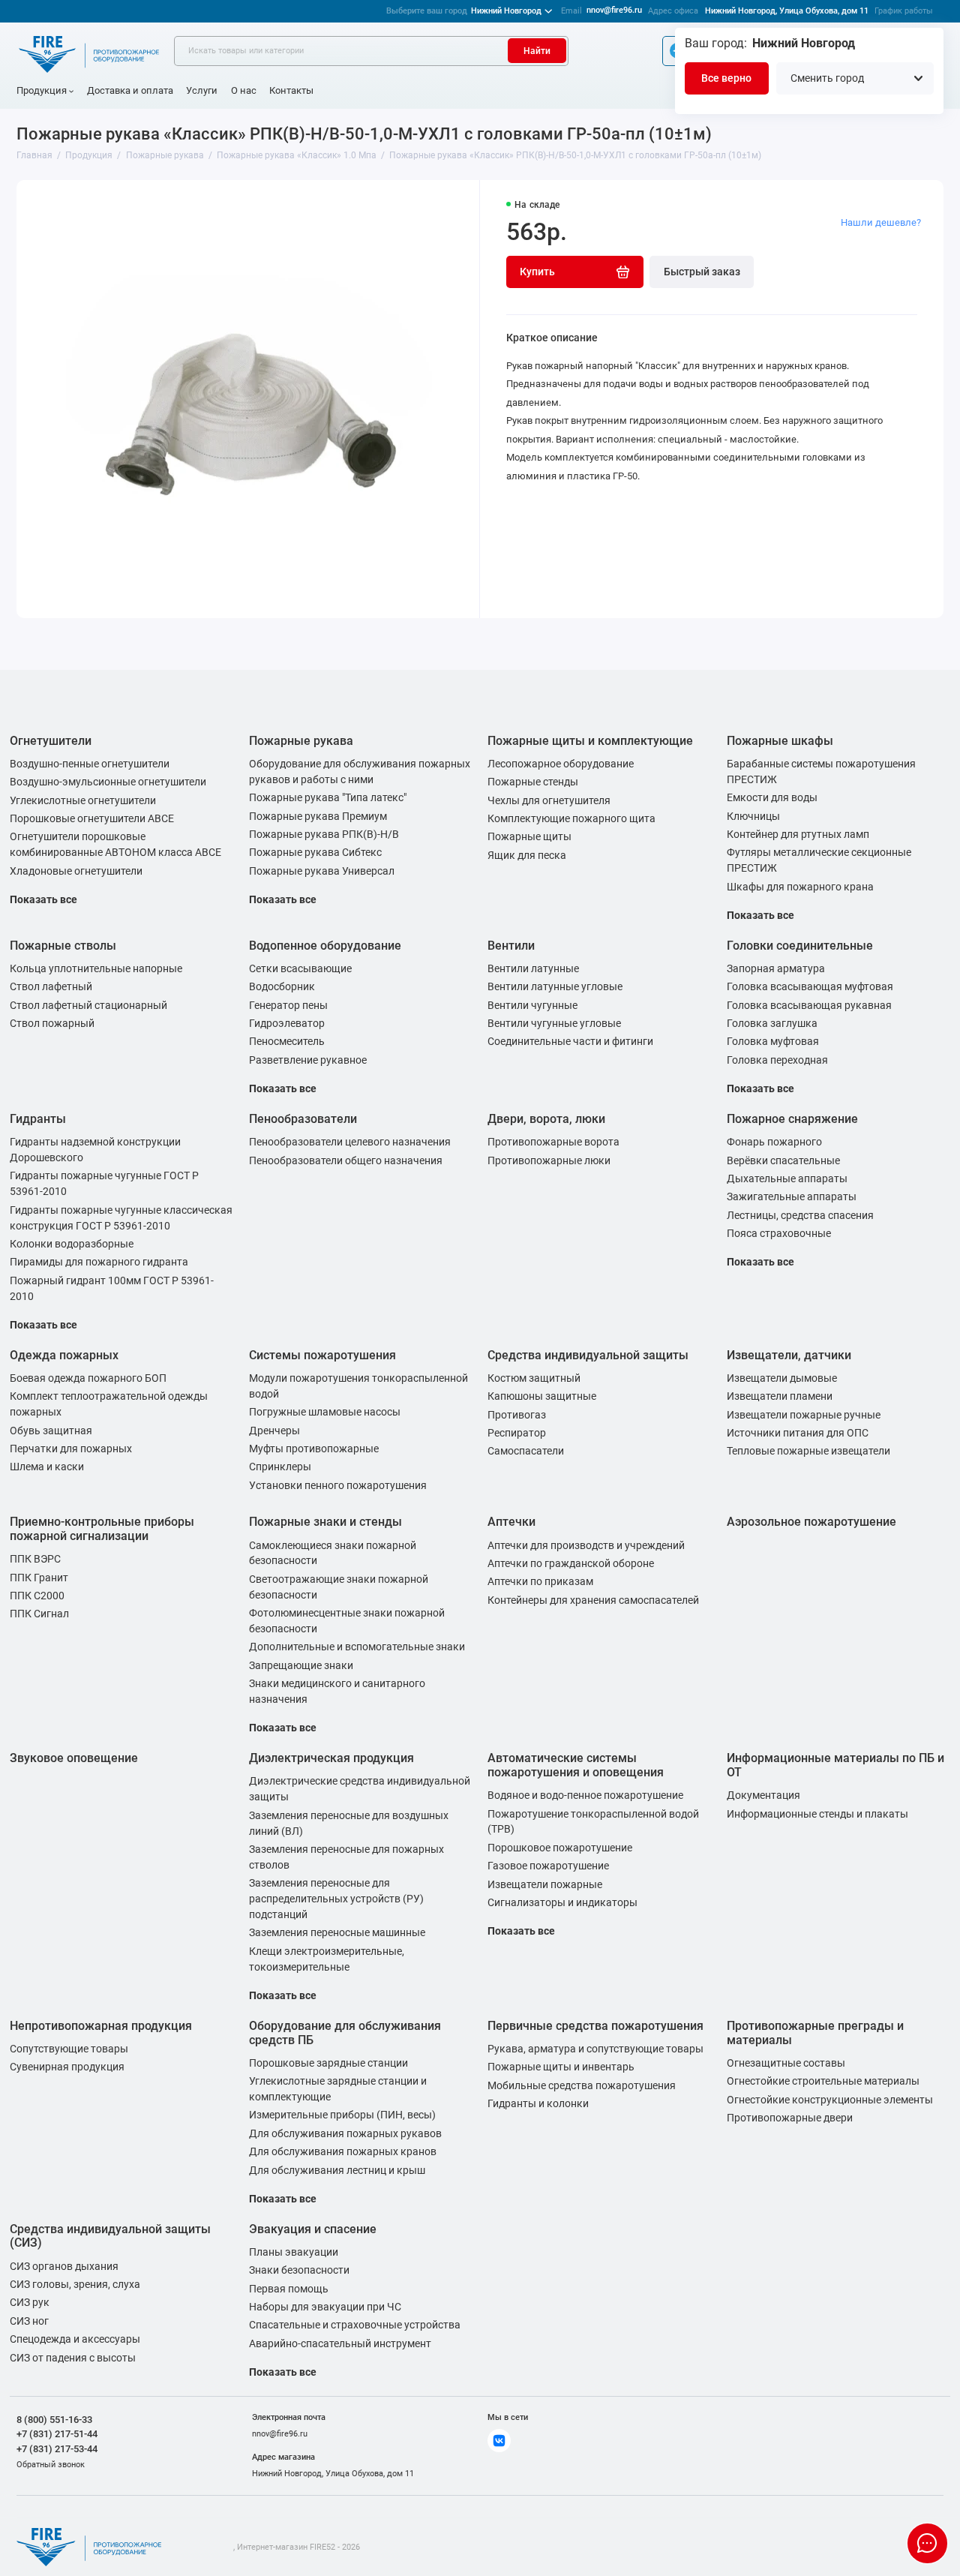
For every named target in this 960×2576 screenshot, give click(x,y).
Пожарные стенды (533, 782)
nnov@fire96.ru (614, 10)
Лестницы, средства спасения (800, 1215)
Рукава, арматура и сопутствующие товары (595, 2049)
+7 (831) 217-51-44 (57, 2434)
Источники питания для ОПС (798, 1433)
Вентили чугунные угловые (554, 1023)
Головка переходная (777, 1060)
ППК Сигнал (39, 1614)
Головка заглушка (772, 1023)
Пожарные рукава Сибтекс (315, 852)
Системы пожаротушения (322, 1355)
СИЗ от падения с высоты (73, 2358)
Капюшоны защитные (542, 1396)
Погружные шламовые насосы (325, 1412)
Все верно (726, 78)
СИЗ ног (29, 2321)
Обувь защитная (51, 1431)
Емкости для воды (772, 797)
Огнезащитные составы (786, 2063)
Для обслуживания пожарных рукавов (345, 2133)
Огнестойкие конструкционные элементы (830, 2100)
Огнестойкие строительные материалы (823, 2081)
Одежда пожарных (64, 1355)
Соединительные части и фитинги (570, 1041)
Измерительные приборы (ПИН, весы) (342, 2115)
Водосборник (282, 986)
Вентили (511, 946)
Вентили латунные (533, 968)
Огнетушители (51, 741)
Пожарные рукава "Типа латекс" (328, 797)
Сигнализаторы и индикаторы (562, 1902)
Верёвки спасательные (783, 1160)
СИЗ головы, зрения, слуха (75, 2284)
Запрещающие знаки (301, 1665)
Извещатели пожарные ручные (804, 1415)
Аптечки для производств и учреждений (586, 1545)
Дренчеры (274, 1431)
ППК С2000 (37, 1596)
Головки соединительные (800, 946)
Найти (537, 51)
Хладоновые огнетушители (76, 871)
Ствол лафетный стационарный (88, 1005)
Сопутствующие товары (69, 2049)
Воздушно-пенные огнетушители (90, 764)
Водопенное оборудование (325, 946)
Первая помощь (289, 2289)
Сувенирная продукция (67, 2067)
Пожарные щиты (529, 836)
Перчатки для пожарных (71, 1449)
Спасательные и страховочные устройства (355, 2325)
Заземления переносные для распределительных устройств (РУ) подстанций (336, 1899)
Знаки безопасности (299, 2270)
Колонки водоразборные (72, 1244)
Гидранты (38, 1119)
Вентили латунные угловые (555, 986)
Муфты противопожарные (314, 1449)
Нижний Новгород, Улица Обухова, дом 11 (787, 11)
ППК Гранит (39, 1578)
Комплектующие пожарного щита (571, 818)
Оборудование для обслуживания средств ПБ (345, 2033)
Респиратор (517, 1433)
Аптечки (511, 1522)
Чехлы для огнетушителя (549, 800)
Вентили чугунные (532, 1005)
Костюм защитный (534, 1378)
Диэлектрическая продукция (331, 1758)
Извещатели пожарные (545, 1884)
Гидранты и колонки (538, 2103)
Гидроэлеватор (287, 1023)
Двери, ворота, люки (546, 1119)
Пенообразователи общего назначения (346, 1160)
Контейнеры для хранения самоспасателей (593, 1600)
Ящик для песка (527, 855)
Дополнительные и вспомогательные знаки (357, 1647)
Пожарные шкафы (780, 741)
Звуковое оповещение (74, 1758)
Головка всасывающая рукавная (809, 1005)
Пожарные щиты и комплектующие (590, 741)
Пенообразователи (303, 1119)
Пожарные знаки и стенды (325, 1522)
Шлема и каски (47, 1467)
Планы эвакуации (294, 2252)
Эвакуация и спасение (313, 2229)
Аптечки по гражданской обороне (571, 1563)
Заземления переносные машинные (337, 1932)
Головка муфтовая (773, 1041)
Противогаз (517, 1415)
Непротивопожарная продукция (101, 2026)
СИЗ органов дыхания (64, 2266)
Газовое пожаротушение (548, 1866)
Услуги (202, 90)
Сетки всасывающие (300, 968)
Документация (763, 1795)
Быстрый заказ (702, 272)
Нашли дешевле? (881, 222)
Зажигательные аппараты (792, 1196)
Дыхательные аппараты (787, 1178)
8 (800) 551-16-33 (54, 2420)
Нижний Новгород (464, 11)
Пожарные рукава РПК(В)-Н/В (324, 834)
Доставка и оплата (130, 90)
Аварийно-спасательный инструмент (340, 2343)
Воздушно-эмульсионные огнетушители (108, 782)
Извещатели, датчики (789, 1355)
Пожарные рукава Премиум (318, 816)
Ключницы (753, 816)
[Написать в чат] (927, 2543)
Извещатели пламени (780, 1396)
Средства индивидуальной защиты (588, 1355)
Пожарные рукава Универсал (322, 871)
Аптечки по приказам (540, 1581)
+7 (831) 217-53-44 (57, 2449)
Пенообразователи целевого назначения (350, 1142)
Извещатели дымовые (782, 1378)
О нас (244, 90)
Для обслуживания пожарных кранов (343, 2151)
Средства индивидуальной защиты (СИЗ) (110, 2236)
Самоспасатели (526, 1451)
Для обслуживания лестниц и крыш (337, 2170)
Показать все (43, 899)
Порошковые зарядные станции (328, 2063)
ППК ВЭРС (35, 1559)
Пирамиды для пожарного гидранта (99, 1262)
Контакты (291, 90)
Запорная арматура (776, 968)
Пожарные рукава (301, 741)
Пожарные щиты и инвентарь (561, 2067)
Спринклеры (280, 1467)
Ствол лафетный (51, 986)
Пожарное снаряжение (792, 1119)
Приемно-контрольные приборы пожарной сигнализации (102, 1529)
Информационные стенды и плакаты (817, 1814)
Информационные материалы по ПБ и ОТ (835, 1765)
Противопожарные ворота (553, 1142)
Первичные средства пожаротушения (595, 2026)
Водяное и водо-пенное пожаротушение (585, 1795)
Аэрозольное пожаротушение (811, 1522)
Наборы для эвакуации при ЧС (325, 2307)
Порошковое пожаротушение (560, 1848)
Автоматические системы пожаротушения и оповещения (576, 1765)
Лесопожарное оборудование (561, 764)
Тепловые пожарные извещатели (808, 1451)
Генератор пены (288, 1005)
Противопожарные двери (790, 2118)
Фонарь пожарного (774, 1142)
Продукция (42, 90)
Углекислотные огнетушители (83, 800)
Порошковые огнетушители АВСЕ (92, 818)
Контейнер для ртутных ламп (798, 834)
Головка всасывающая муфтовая (810, 986)
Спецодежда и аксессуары (75, 2339)
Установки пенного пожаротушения (338, 1485)
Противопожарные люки (549, 1160)
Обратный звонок (51, 2465)
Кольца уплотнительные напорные (96, 968)
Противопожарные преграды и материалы (815, 2033)
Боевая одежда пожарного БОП (88, 1378)
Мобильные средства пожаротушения (582, 2085)
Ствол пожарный (52, 1023)
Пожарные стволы (63, 946)
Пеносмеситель (287, 1041)
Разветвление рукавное (308, 1060)
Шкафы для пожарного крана (800, 887)
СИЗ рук (30, 2302)
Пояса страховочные (779, 1233)
